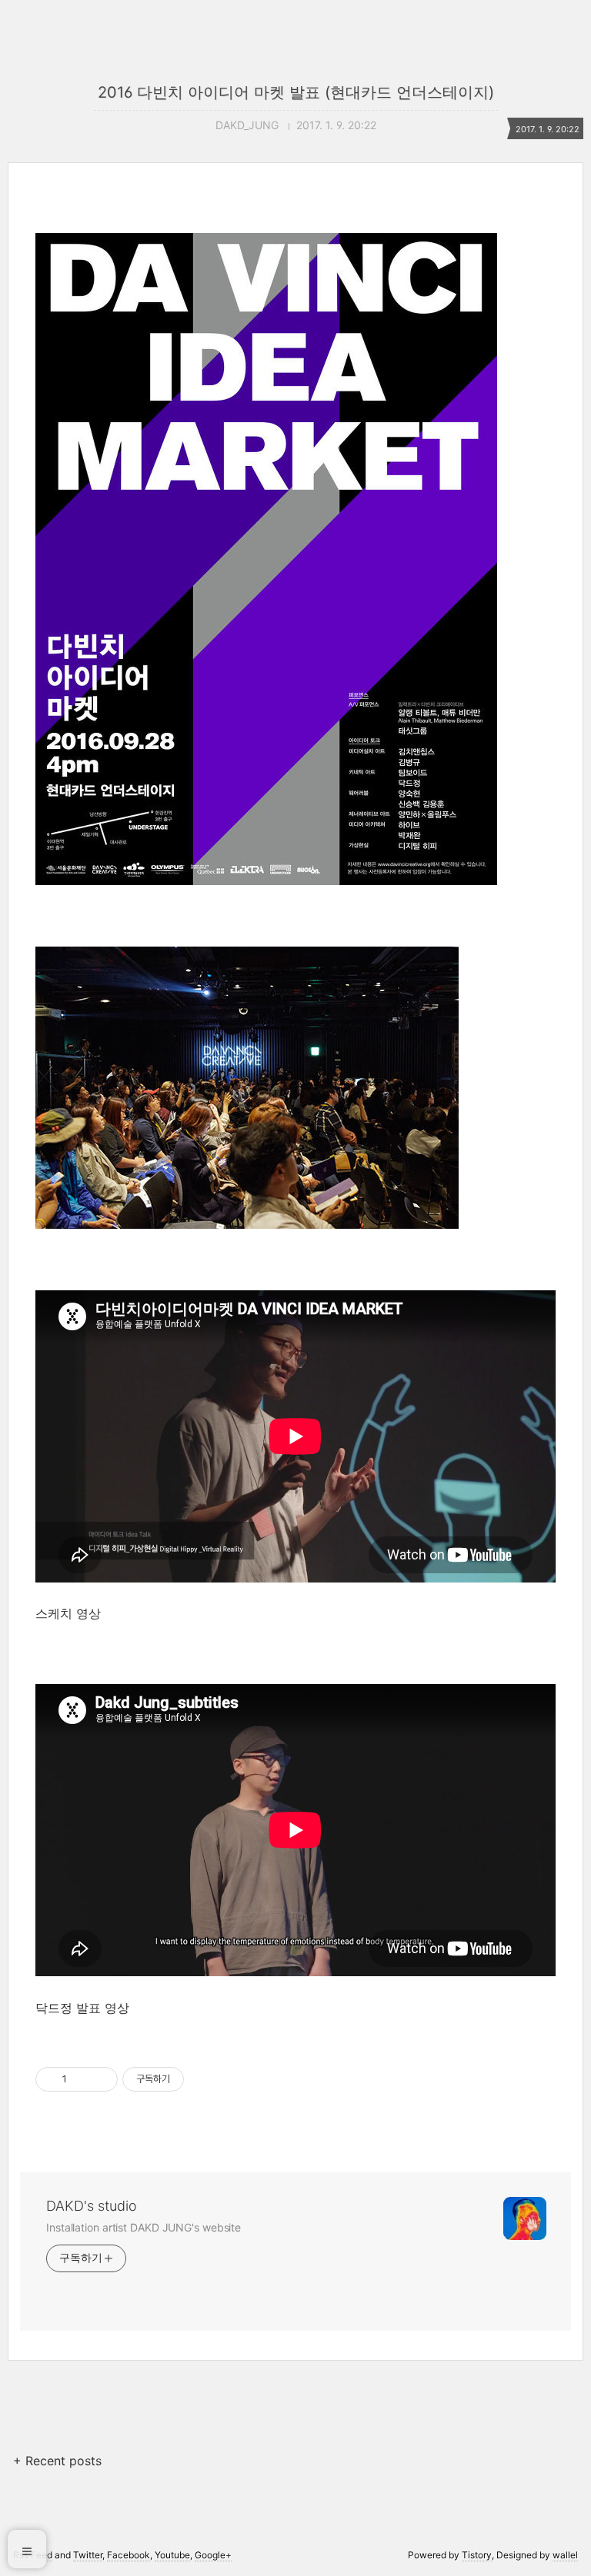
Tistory (477, 2555)
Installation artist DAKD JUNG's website (144, 2227)
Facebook (129, 2555)
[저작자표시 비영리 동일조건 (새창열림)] (205, 2079)
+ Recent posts (57, 2461)
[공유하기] (81, 2079)
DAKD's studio (92, 2206)
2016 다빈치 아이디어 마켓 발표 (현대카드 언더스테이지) (296, 92)
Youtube (172, 2555)
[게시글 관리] (100, 2079)
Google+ (213, 2555)
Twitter (88, 2555)
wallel (565, 2555)
